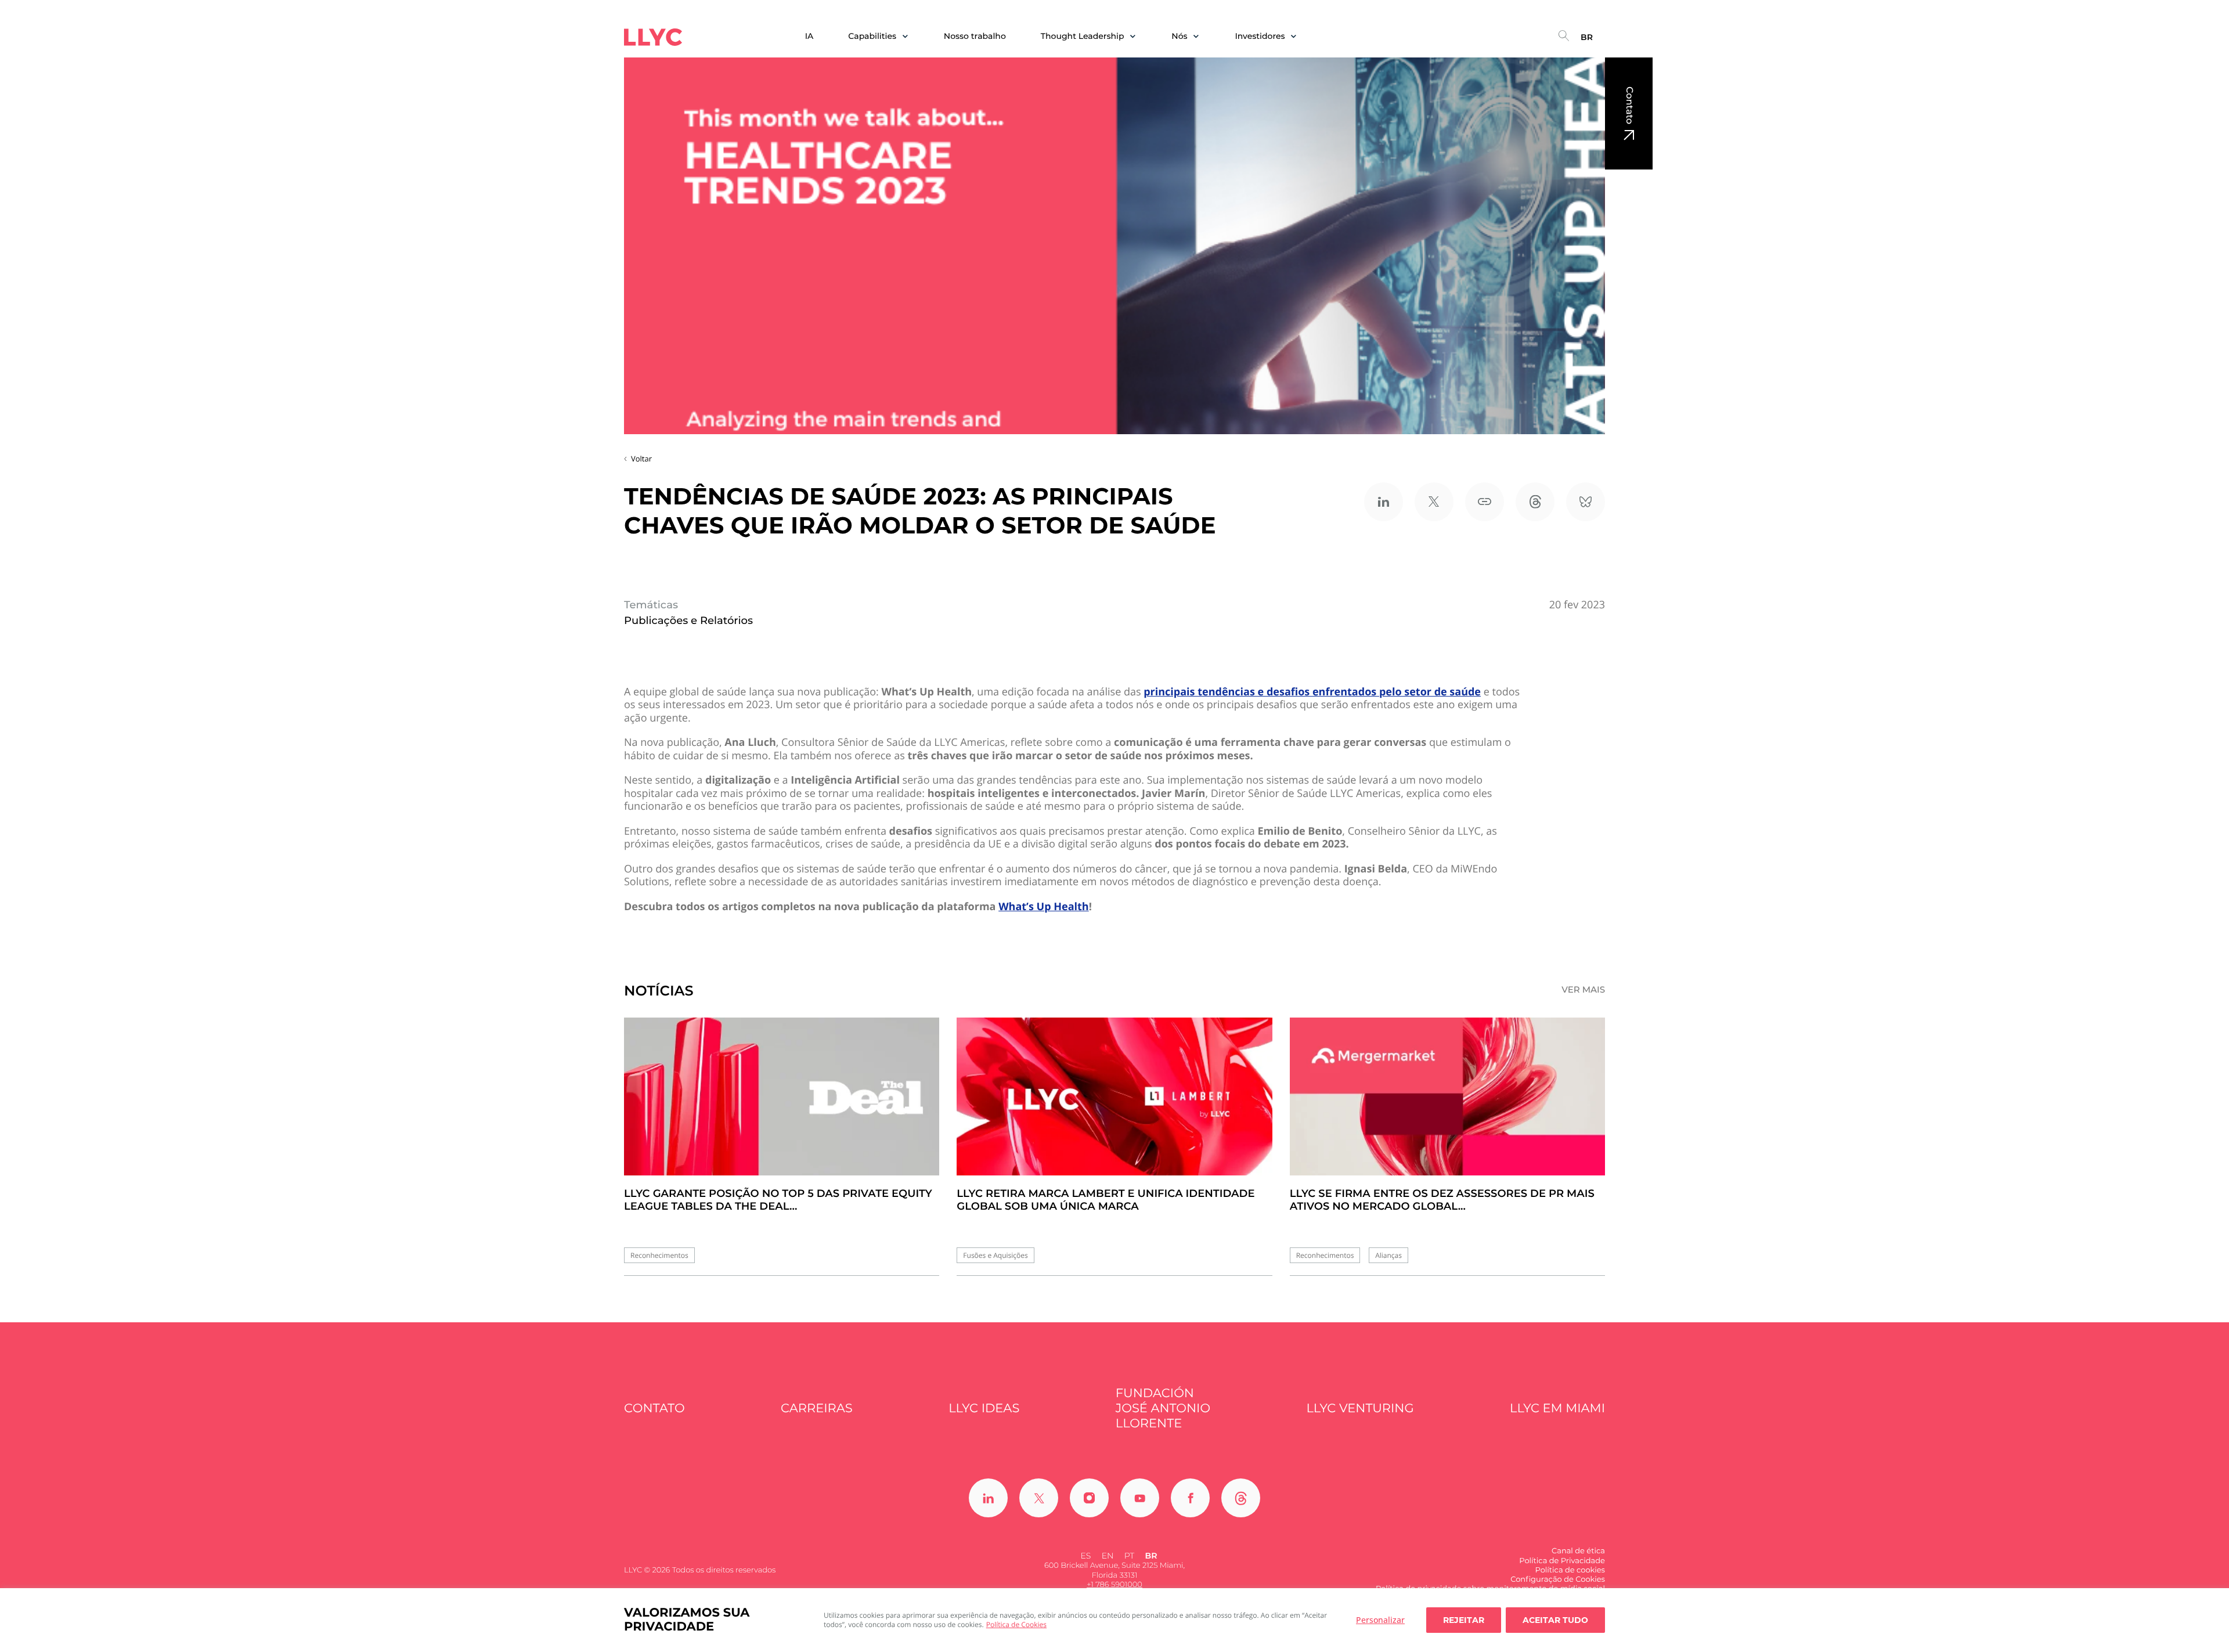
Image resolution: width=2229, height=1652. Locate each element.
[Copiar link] (1485, 502)
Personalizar (1380, 1620)
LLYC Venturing (1360, 1408)
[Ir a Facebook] (1190, 1498)
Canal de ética (1578, 1551)
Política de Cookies (1016, 1624)
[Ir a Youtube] (1140, 1498)
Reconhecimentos (659, 1255)
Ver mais (1583, 990)
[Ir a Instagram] (1089, 1498)
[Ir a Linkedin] (988, 1498)
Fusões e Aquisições (995, 1255)
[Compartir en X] (1434, 502)
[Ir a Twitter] (1039, 1498)
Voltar (641, 459)
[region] (1114, 1620)
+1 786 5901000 (1114, 1585)
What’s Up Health (1044, 907)
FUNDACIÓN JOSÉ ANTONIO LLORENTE (1163, 1409)
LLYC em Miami (1557, 1408)
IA (809, 36)
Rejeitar (1464, 1620)
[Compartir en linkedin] (1384, 502)
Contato (1629, 105)
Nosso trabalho (975, 36)
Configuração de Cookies (1558, 1579)
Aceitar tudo (1555, 1620)
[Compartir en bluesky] (1586, 502)
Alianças (1388, 1255)
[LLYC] (653, 37)
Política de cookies (1570, 1570)
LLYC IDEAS (984, 1408)
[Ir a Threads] (1241, 1498)
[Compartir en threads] (1535, 502)
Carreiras (817, 1408)
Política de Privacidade (1562, 1561)
